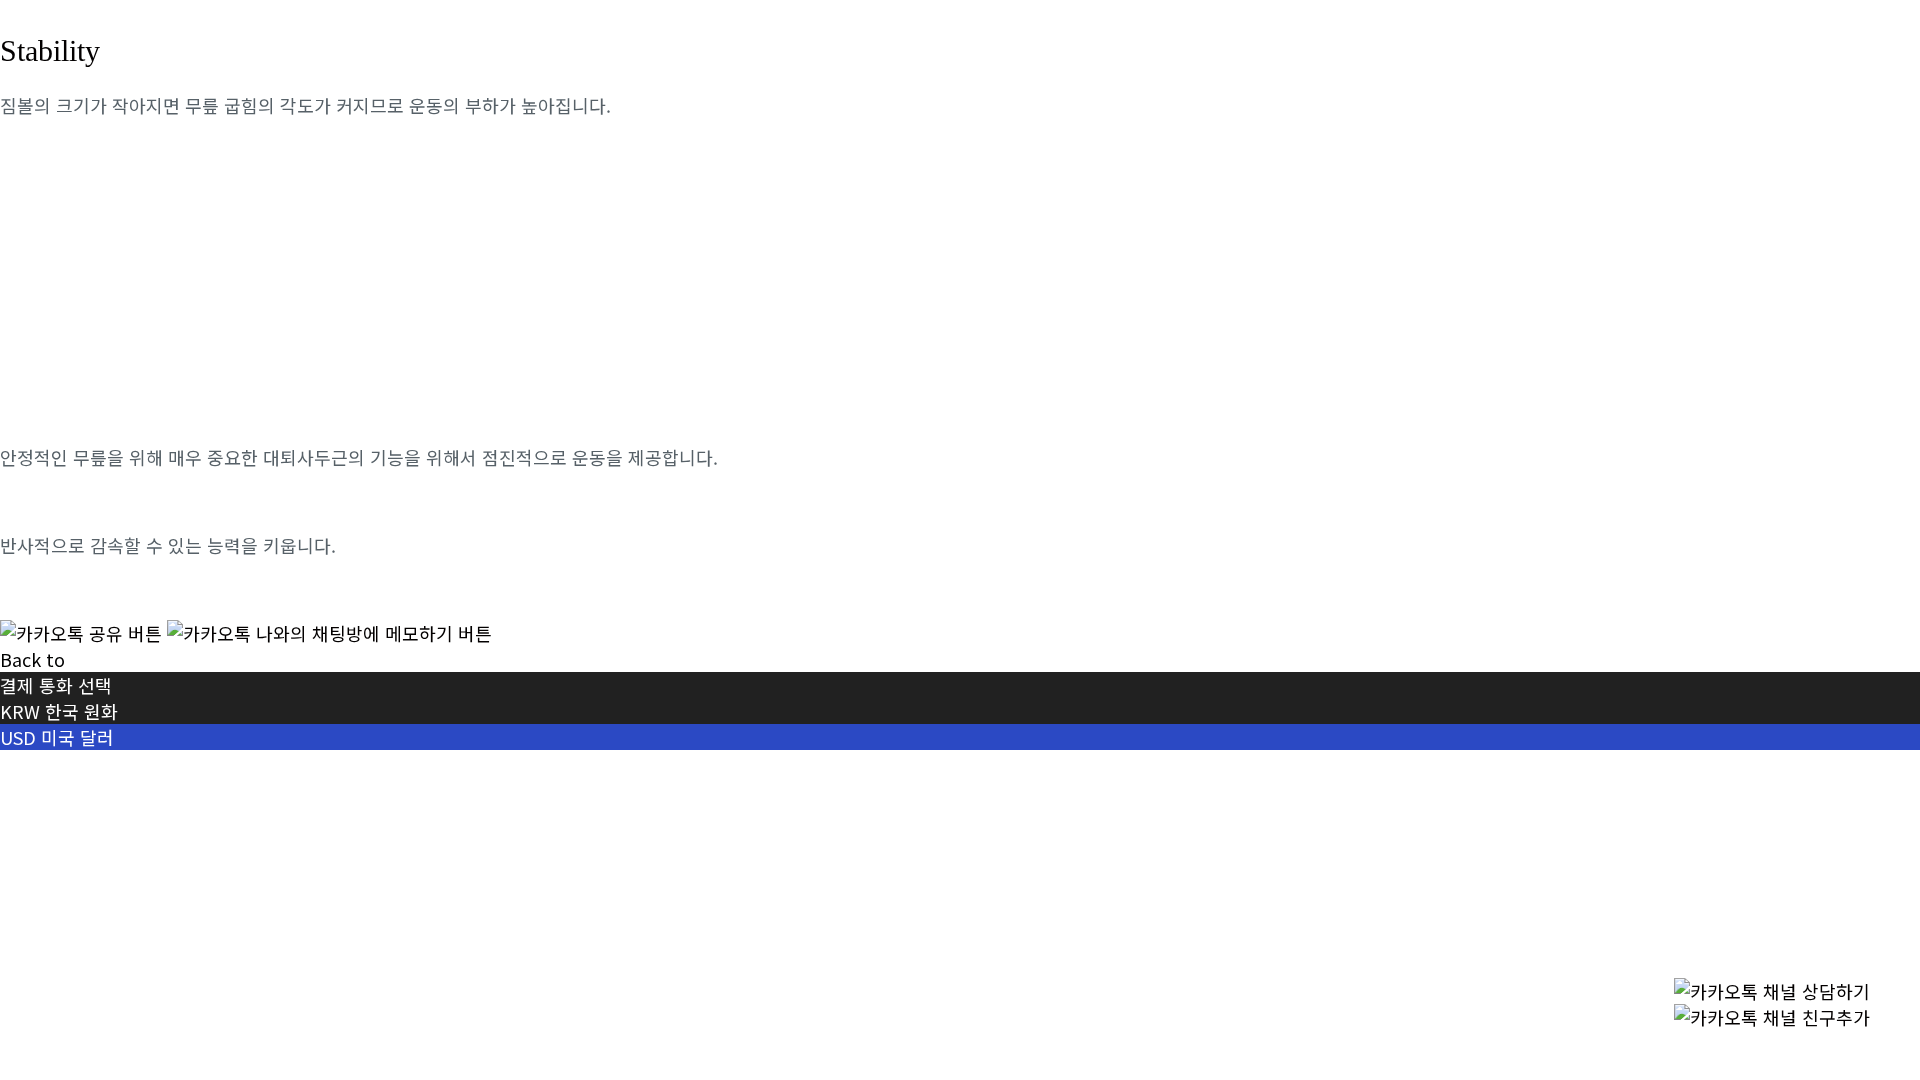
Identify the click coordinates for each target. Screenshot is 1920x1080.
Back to (32, 659)
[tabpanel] (960, 369)
